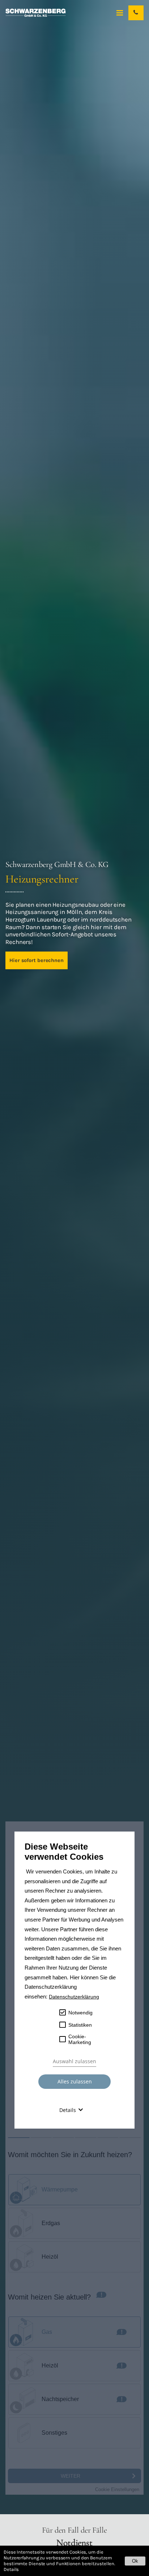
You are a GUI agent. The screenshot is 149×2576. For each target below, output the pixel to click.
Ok (135, 2561)
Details (11, 2569)
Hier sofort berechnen (37, 960)
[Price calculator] (74, 2158)
